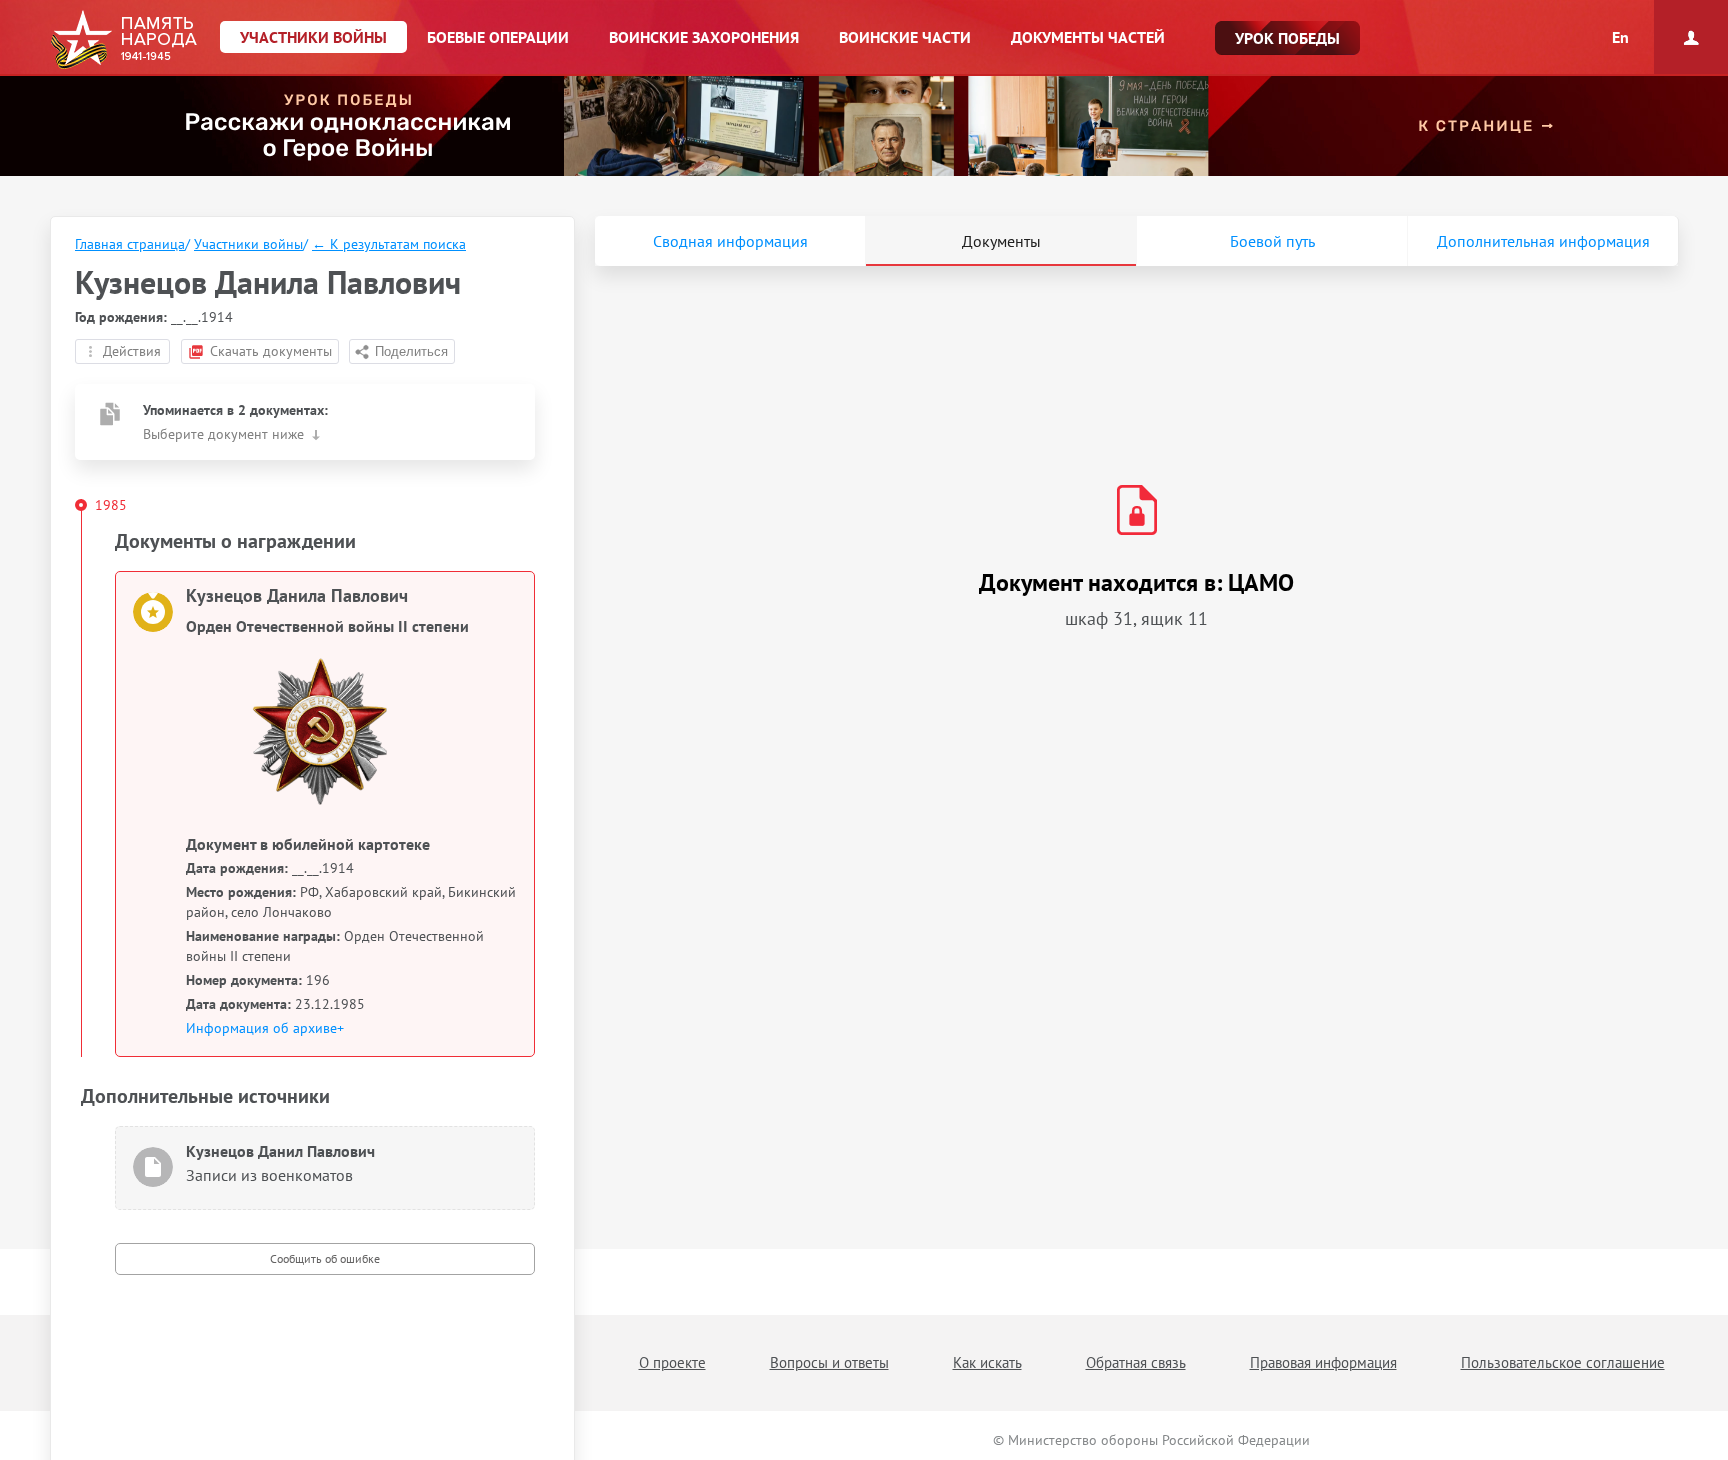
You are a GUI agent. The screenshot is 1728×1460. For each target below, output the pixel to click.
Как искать (987, 1362)
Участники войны (248, 244)
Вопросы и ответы (829, 1362)
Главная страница (130, 244)
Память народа (123, 40)
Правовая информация (1323, 1362)
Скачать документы (271, 351)
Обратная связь (1136, 1362)
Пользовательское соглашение (1563, 1362)
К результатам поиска (389, 244)
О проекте (672, 1362)
